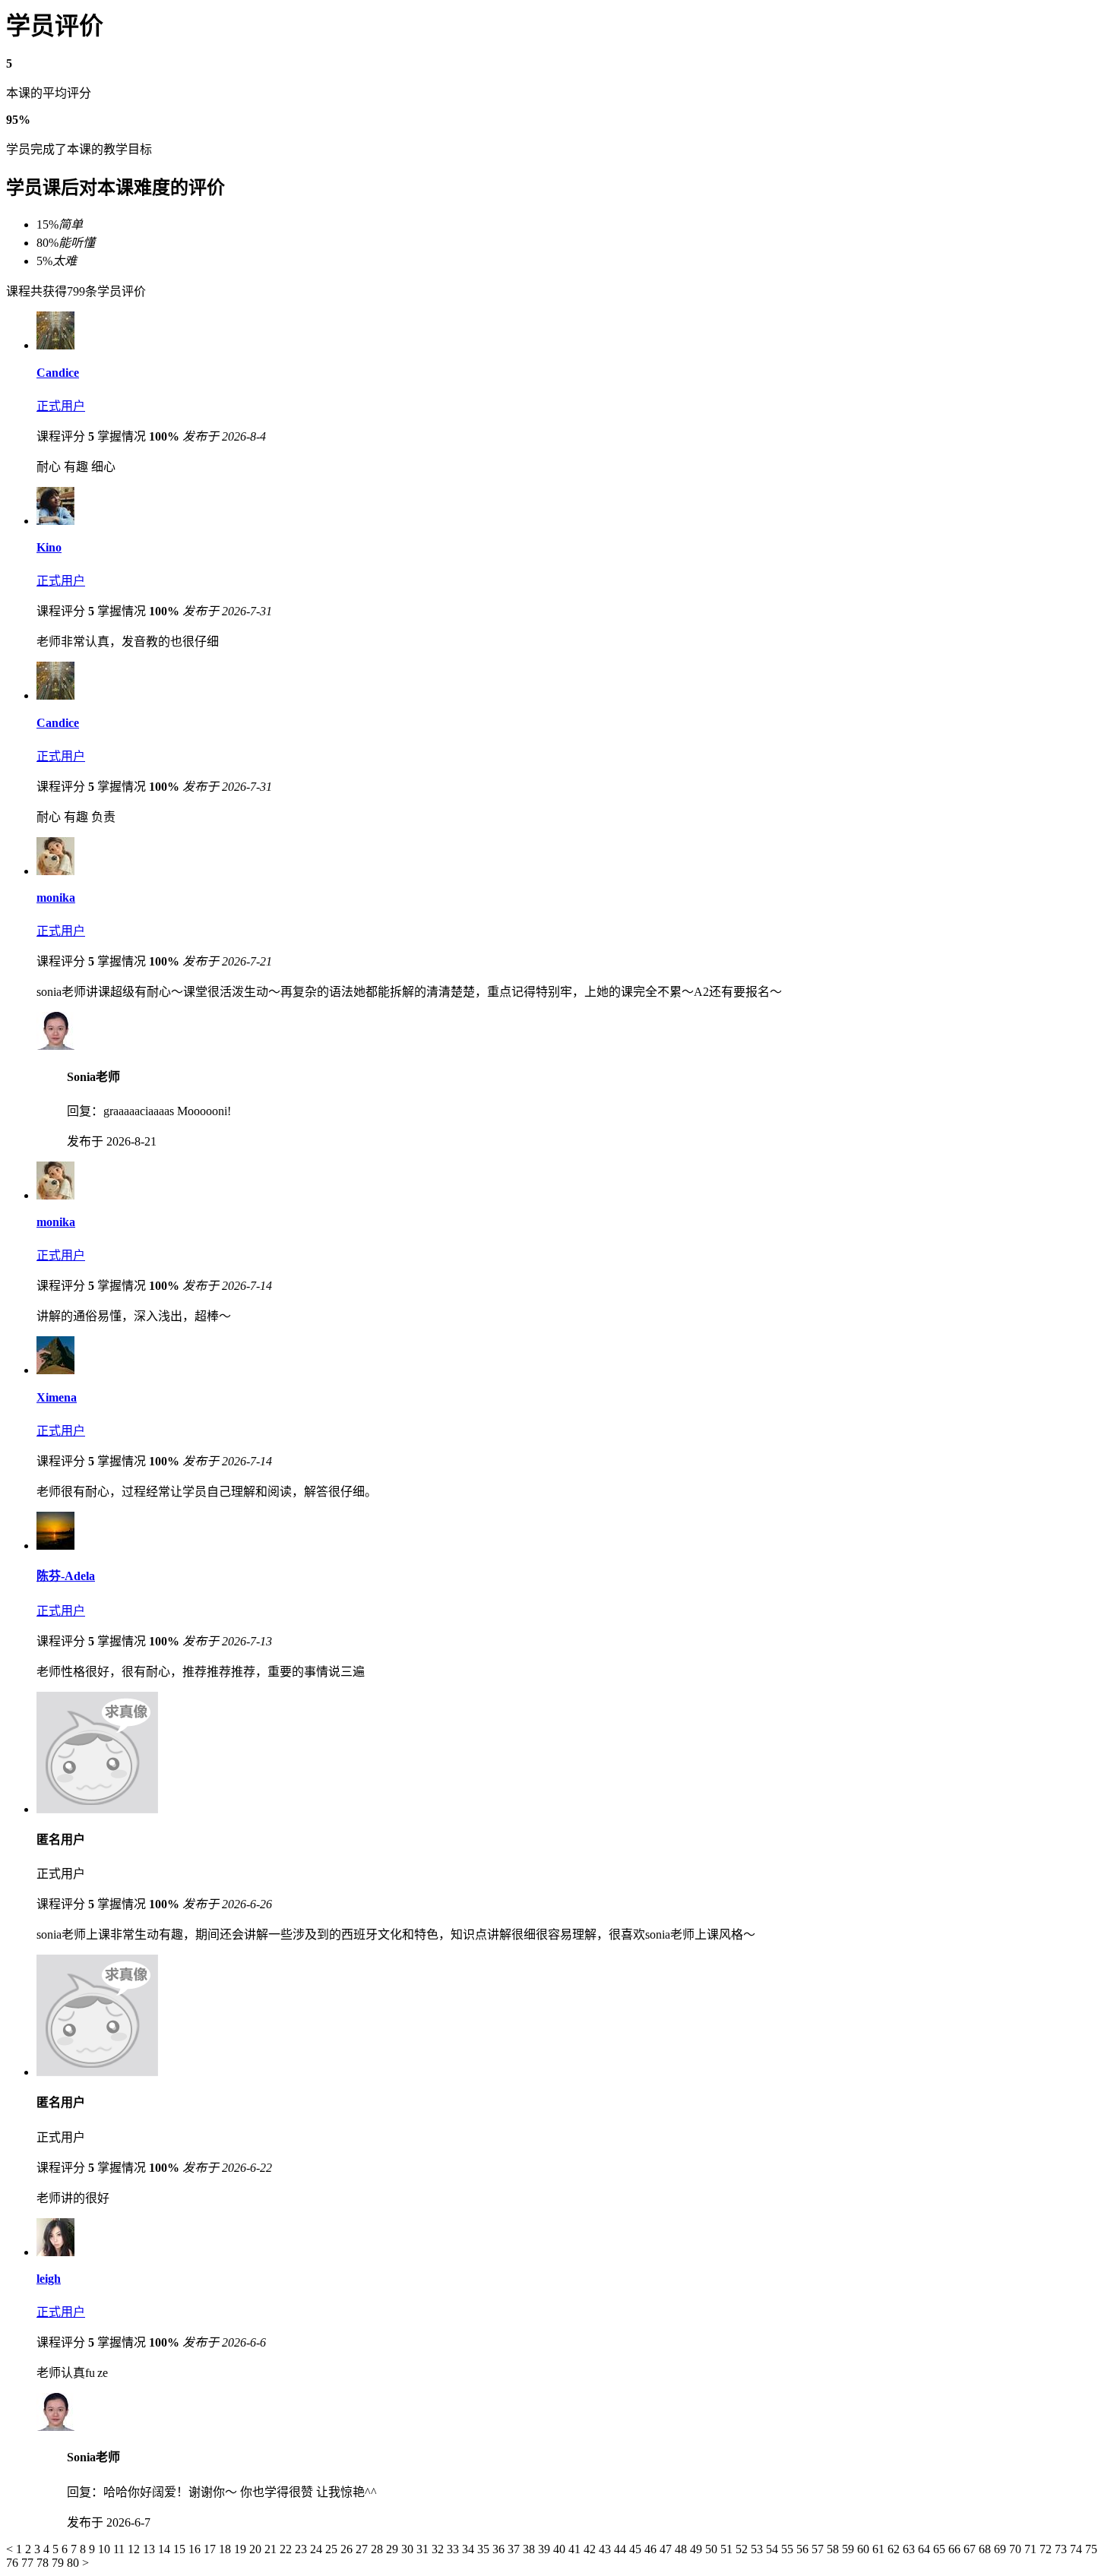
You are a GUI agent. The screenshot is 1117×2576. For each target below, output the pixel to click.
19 (242, 2549)
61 (880, 2549)
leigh (49, 2279)
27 (363, 2549)
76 (14, 2563)
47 (667, 2549)
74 (1077, 2549)
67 (971, 2549)
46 (652, 2549)
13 (150, 2549)
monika (56, 898)
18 (226, 2549)
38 (530, 2549)
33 (454, 2549)
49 (698, 2549)
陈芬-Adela (66, 1576)
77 (29, 2563)
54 (774, 2549)
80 (74, 2563)
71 (1032, 2549)
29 (394, 2549)
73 (1062, 2549)
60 (865, 2549)
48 (682, 2549)
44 (622, 2549)
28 (378, 2549)
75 (1091, 2549)
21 (272, 2549)
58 (834, 2549)
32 (439, 2549)
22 (287, 2549)
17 (211, 2549)
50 (713, 2549)
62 (895, 2549)
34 (470, 2549)
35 (485, 2549)
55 (789, 2549)
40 (561, 2549)
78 (44, 2563)
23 (302, 2549)
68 (986, 2549)
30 (409, 2549)
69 (1002, 2549)
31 (424, 2549)
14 (166, 2549)
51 (728, 2549)
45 (637, 2549)
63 (910, 2549)
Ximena (57, 1397)
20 (257, 2549)
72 (1047, 2549)
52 (743, 2549)
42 (591, 2549)
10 (106, 2549)
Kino (49, 547)
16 (196, 2549)
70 (1017, 2549)
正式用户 (61, 406)
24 (318, 2549)
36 (500, 2549)
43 (606, 2549)
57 (819, 2549)
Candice (58, 373)
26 (348, 2549)
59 (850, 2549)
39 (546, 2549)
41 (576, 2549)
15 (181, 2549)
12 (135, 2549)
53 (758, 2549)
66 (956, 2549)
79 (59, 2563)
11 (120, 2549)
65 (941, 2549)
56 (804, 2549)
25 (333, 2549)
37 (515, 2549)
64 (926, 2549)
